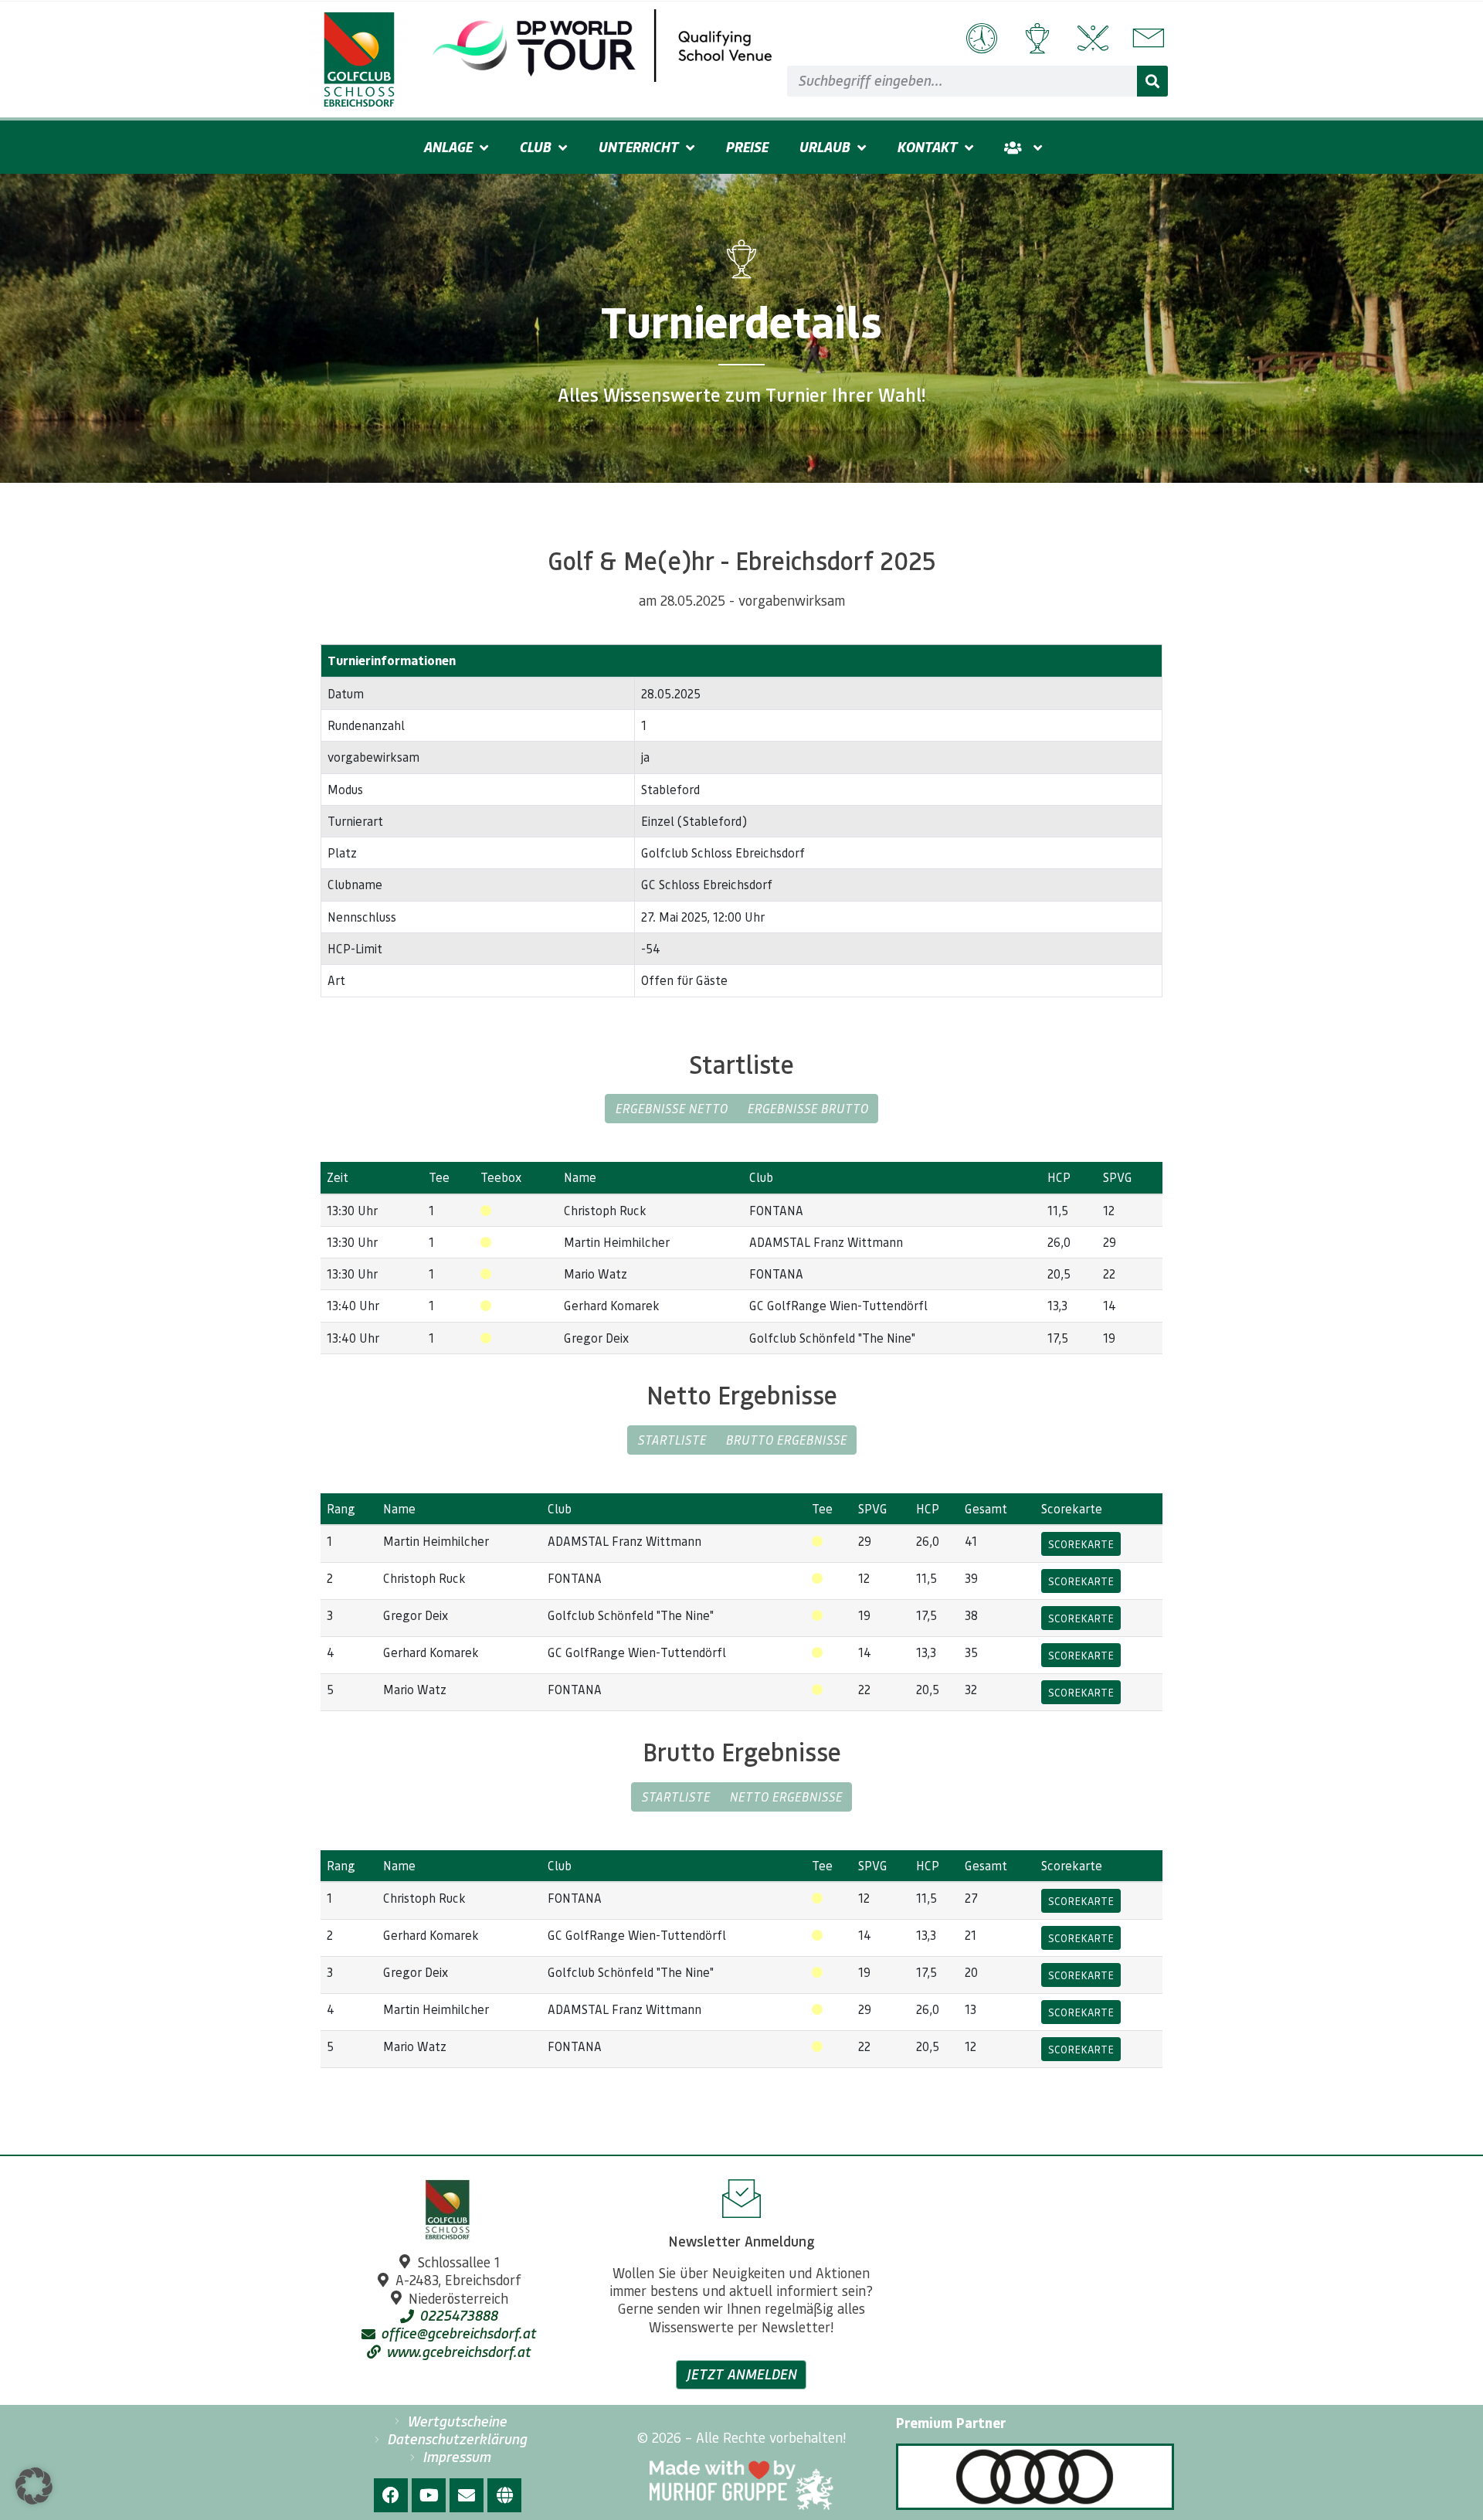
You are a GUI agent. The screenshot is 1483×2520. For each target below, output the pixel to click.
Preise (747, 147)
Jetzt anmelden (741, 2374)
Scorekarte (1081, 1544)
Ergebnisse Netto (671, 1108)
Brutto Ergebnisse (786, 1440)
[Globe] (504, 2495)
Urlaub (824, 147)
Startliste (672, 1440)
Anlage (448, 147)
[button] (34, 2486)
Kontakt (927, 147)
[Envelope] (467, 2495)
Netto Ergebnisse (786, 1797)
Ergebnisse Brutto (808, 1108)
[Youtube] (429, 2495)
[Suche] (1152, 81)
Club (535, 147)
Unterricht (638, 147)
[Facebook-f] (391, 2495)
